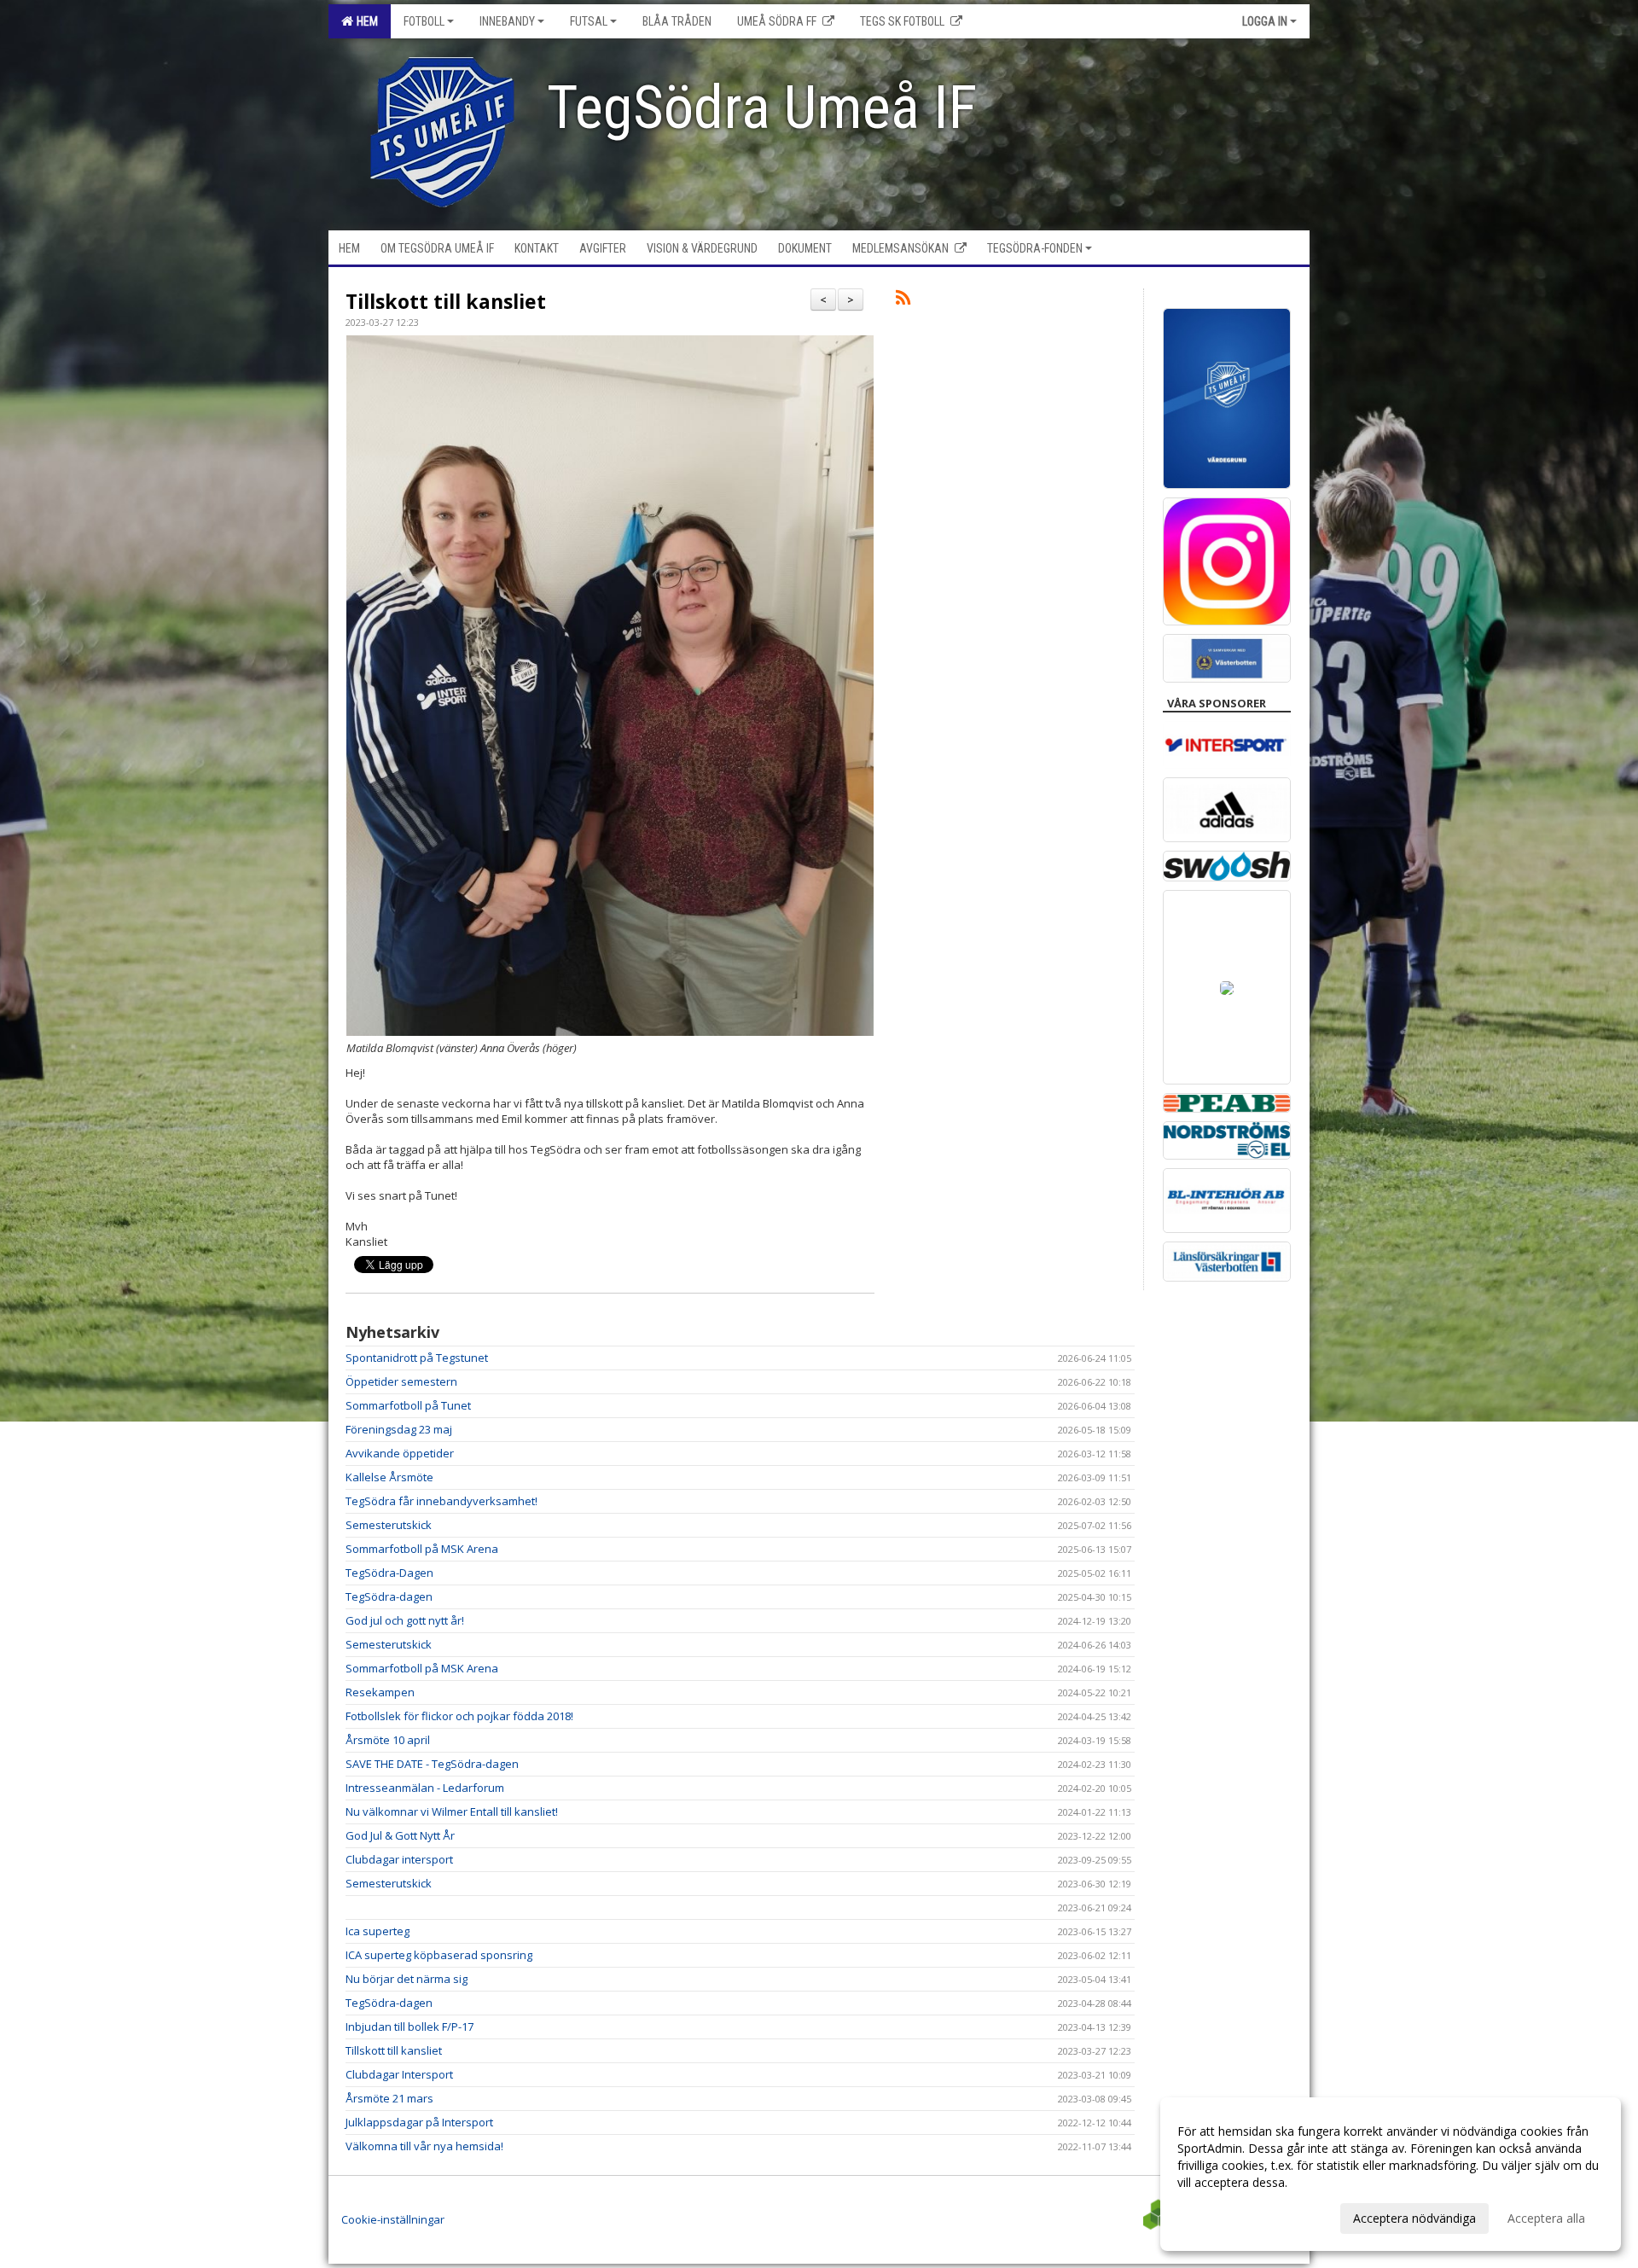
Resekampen (380, 1692)
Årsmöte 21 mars (389, 2098)
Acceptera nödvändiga (1414, 2218)
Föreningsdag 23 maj (399, 1429)
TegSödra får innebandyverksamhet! (441, 1501)
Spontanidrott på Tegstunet (417, 1358)
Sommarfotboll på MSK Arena (422, 1549)
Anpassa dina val (1223, 2216)
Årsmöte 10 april (388, 1740)
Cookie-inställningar (393, 2219)
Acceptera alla (1546, 2218)
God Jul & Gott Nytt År (400, 1835)
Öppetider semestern (401, 1381)
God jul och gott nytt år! (405, 1620)
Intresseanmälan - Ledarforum (425, 1788)
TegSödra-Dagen (389, 1573)
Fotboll (424, 21)
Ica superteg (378, 1931)
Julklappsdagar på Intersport (419, 2122)
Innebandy (507, 21)
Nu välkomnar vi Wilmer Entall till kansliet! (452, 1811)
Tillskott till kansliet (446, 301)
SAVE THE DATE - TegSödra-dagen (432, 1764)
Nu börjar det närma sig (407, 1979)
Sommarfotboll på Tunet (408, 1405)
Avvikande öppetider (400, 1453)
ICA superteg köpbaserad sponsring (439, 1955)
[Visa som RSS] (903, 300)
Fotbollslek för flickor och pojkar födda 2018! (459, 1716)
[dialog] (1391, 2174)
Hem (365, 21)
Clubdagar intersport (399, 1859)
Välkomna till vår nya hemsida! (424, 2146)
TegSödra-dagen (389, 1596)
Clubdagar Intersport (399, 2074)
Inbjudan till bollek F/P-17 (409, 2027)
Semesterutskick (389, 1525)
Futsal (589, 21)
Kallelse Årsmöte (389, 1477)
